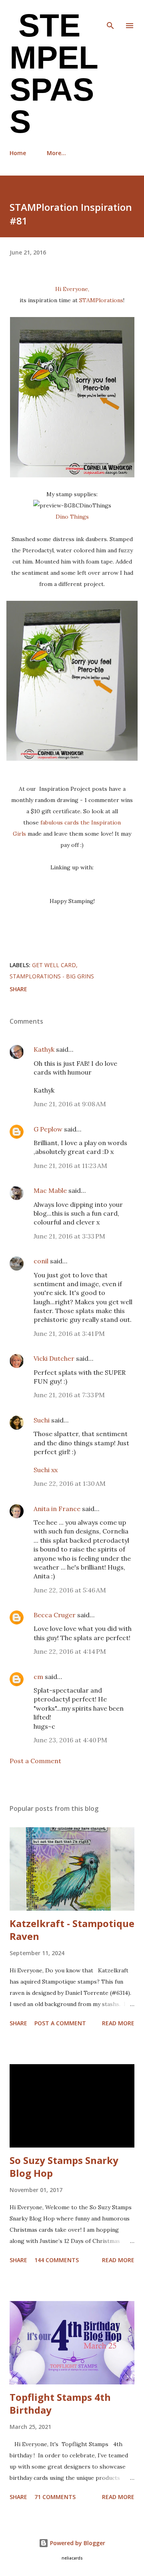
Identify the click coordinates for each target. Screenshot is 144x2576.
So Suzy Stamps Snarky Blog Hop (64, 2167)
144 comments (57, 2260)
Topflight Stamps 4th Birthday (60, 2403)
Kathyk (44, 1049)
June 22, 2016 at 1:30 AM (70, 1483)
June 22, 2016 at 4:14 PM (70, 1651)
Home (18, 153)
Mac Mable (50, 1190)
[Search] (110, 14)
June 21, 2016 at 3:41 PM (69, 1333)
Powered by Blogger (77, 2543)
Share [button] (18, 989)
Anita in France (57, 1509)
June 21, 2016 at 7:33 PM (69, 1395)
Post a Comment (35, 1761)
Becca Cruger (55, 1615)
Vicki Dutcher (54, 1358)
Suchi (42, 1420)
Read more (118, 2023)
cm (38, 1677)
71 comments (55, 2497)
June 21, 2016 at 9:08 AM (70, 1104)
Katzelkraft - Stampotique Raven (72, 1930)
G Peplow (48, 1129)
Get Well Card (54, 965)
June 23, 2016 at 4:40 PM (70, 1740)
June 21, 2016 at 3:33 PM (69, 1236)
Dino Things (72, 517)
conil (41, 1261)
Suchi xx (46, 1470)
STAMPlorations (101, 300)
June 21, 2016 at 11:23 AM (70, 1166)
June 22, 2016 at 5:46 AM (70, 1590)
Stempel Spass (54, 74)
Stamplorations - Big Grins (52, 976)
